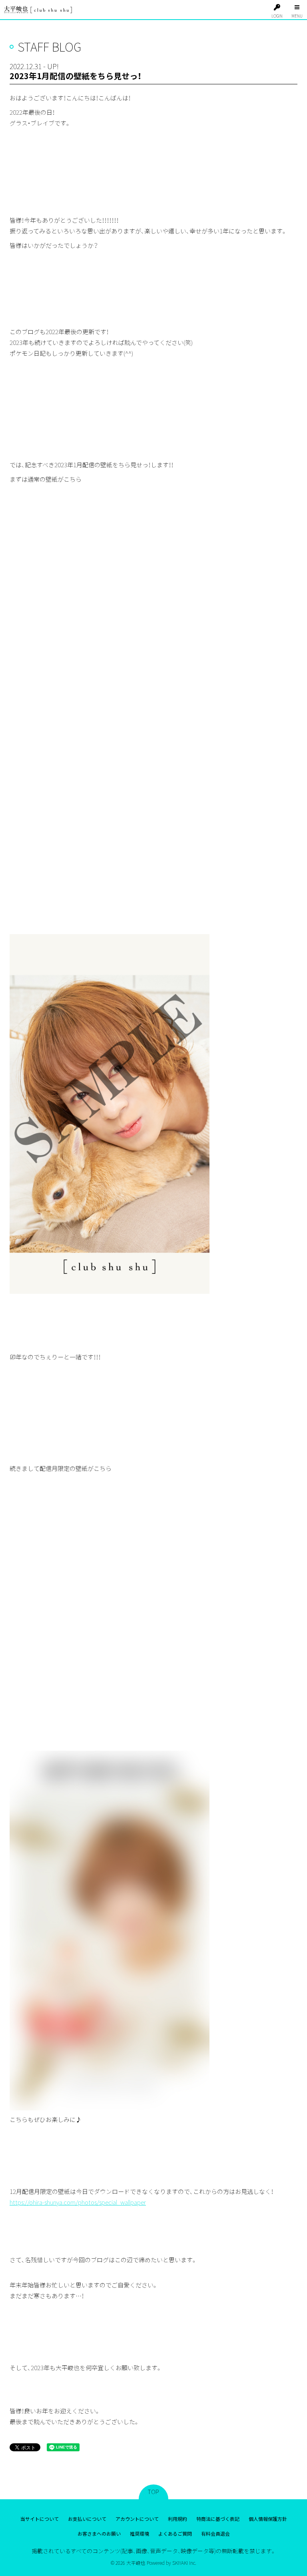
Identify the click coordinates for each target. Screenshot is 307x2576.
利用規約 (177, 2519)
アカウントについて (137, 2519)
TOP (153, 2492)
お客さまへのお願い (99, 2533)
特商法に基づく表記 (218, 2519)
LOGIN (277, 16)
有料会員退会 (215, 2533)
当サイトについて (40, 2519)
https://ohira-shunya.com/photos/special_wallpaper (78, 2202)
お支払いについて (87, 2519)
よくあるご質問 (175, 2533)
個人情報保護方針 (268, 2519)
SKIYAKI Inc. (184, 2563)
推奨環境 (140, 2533)
